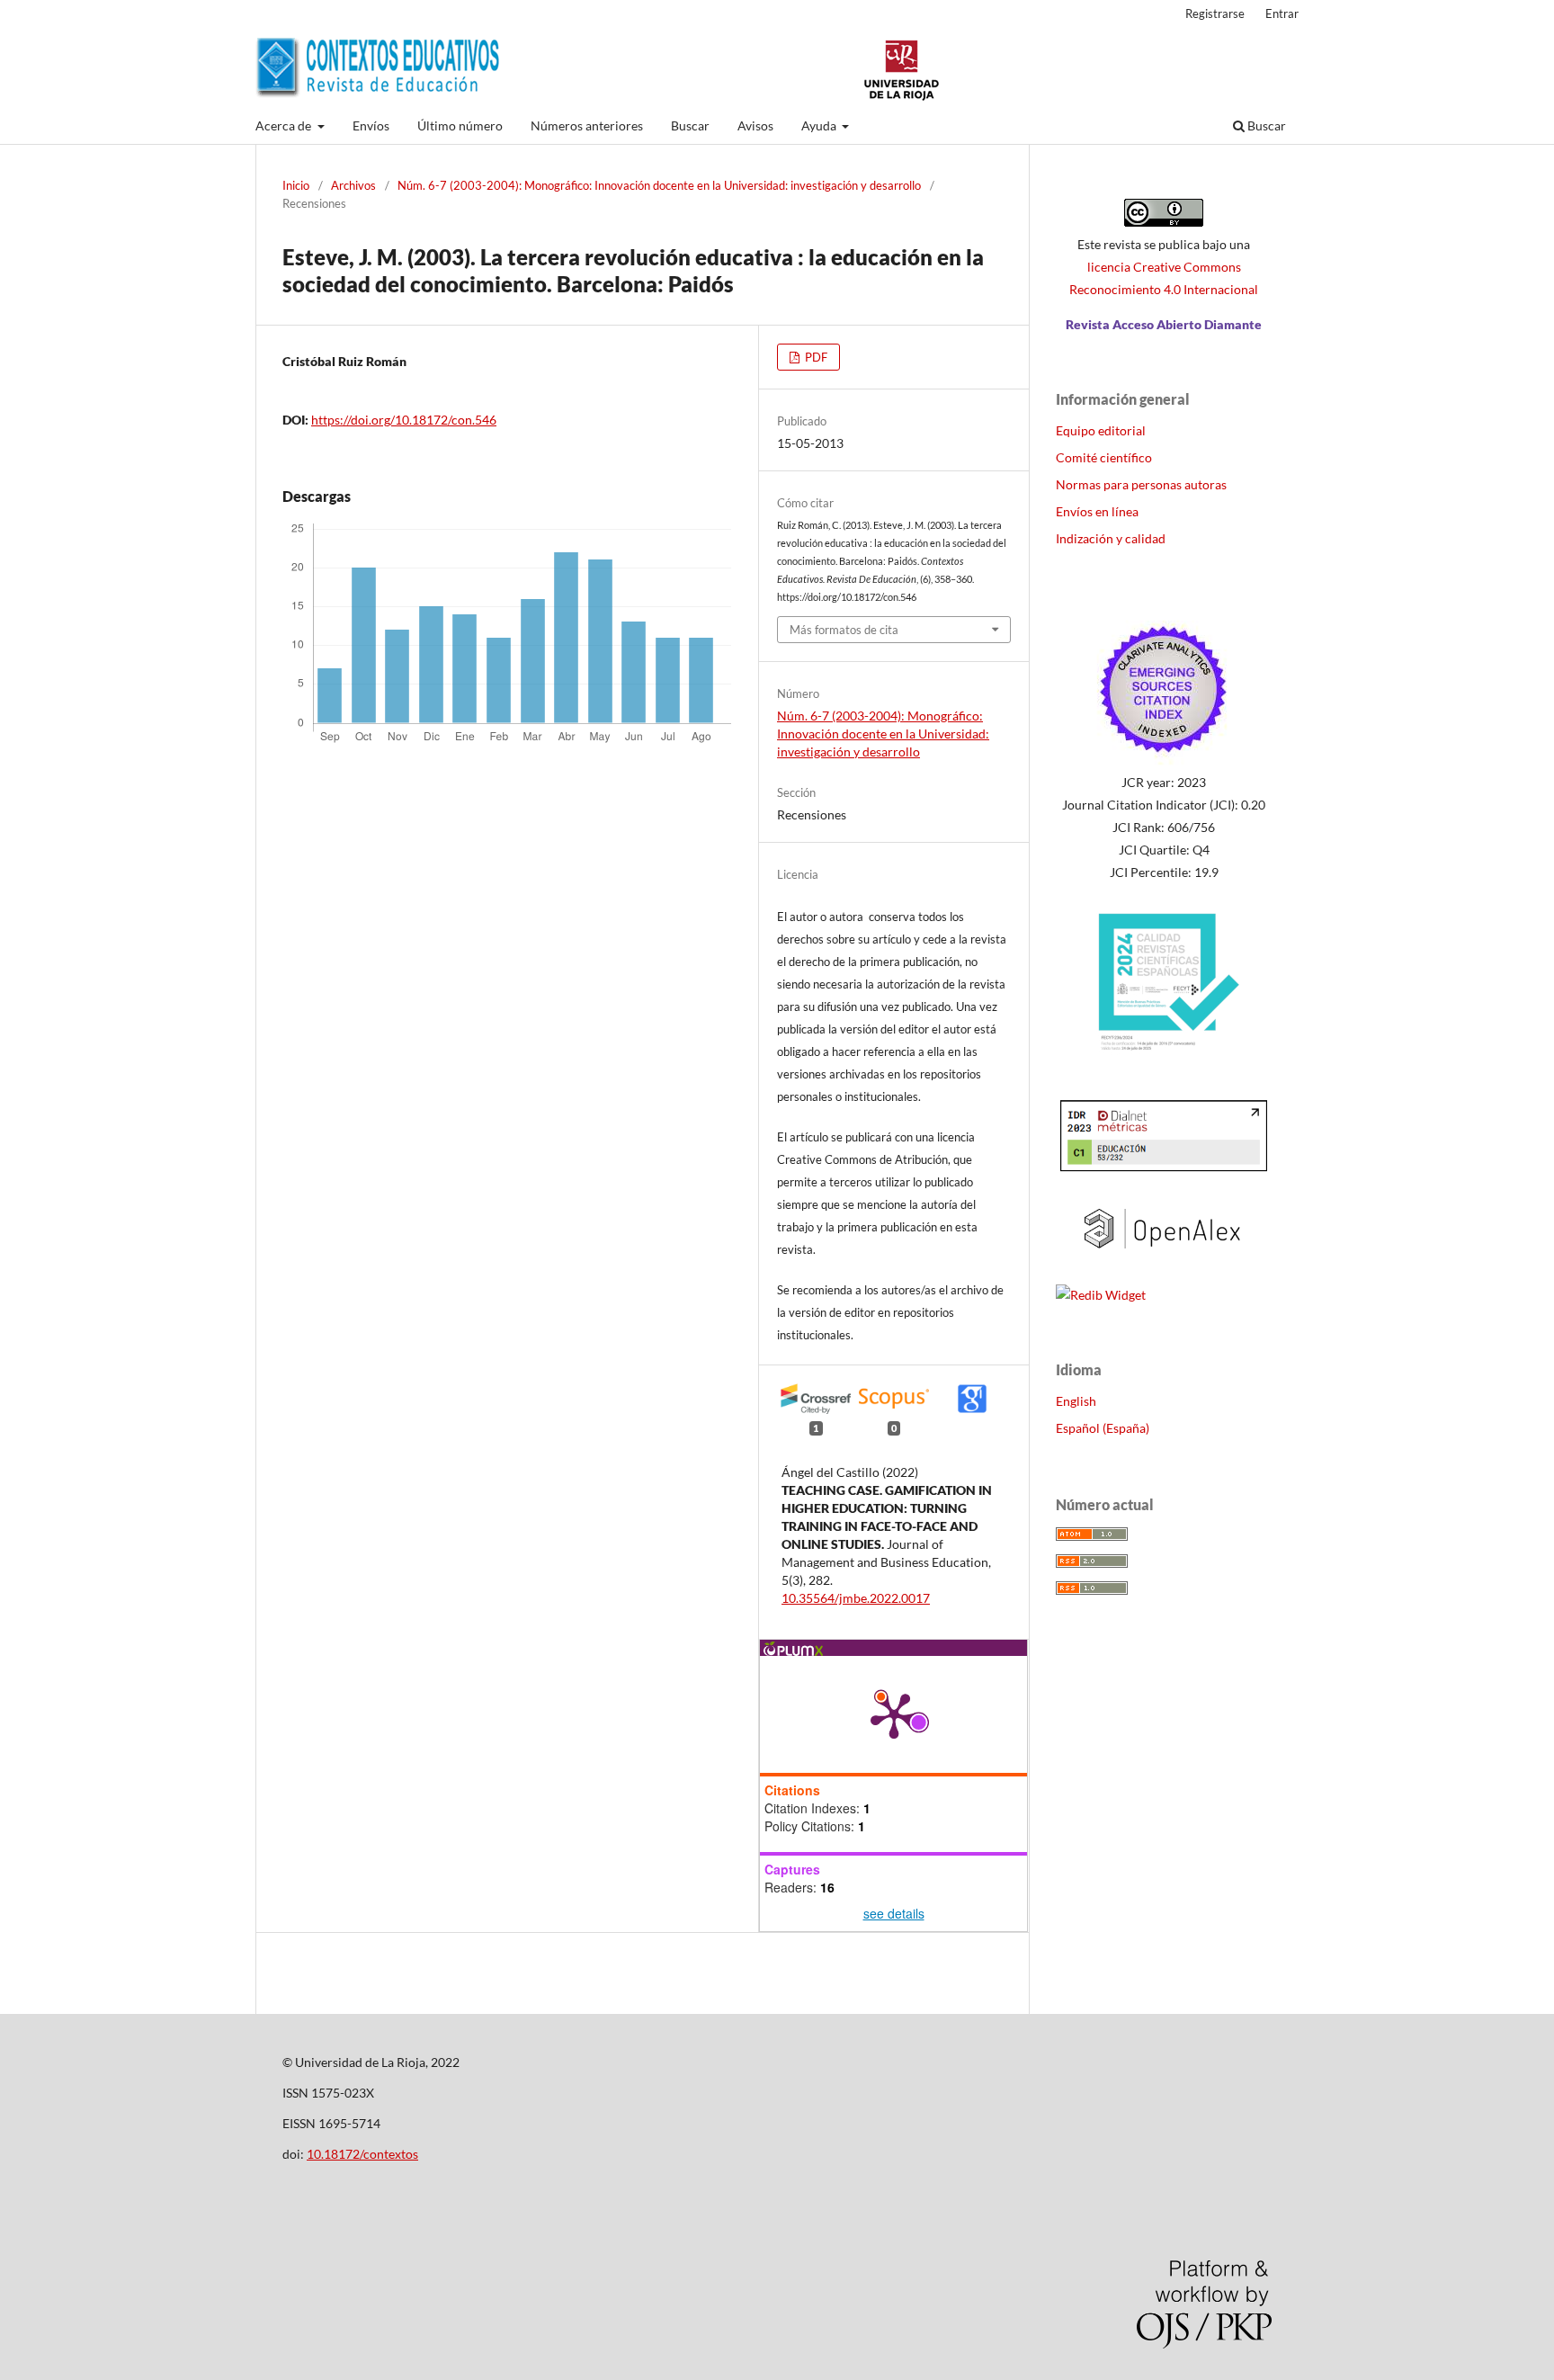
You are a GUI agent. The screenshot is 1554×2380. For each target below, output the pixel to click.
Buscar (690, 125)
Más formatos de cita (844, 630)
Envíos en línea (1097, 511)
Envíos (371, 125)
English (1076, 1401)
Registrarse (1215, 13)
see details (894, 1913)
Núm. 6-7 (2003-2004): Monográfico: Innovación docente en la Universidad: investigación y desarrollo (659, 185)
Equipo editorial (1101, 430)
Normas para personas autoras (1141, 484)
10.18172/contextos (362, 2154)
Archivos (353, 185)
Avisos (755, 125)
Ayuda (820, 125)
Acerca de (285, 125)
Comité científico (1104, 457)
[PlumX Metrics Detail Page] (894, 1714)
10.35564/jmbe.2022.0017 (856, 1598)
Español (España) (1103, 1428)
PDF (815, 357)
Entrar (1282, 13)
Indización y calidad (1111, 538)
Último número (460, 125)
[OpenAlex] (1164, 1260)
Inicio (296, 185)
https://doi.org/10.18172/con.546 (404, 420)
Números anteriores (587, 125)
